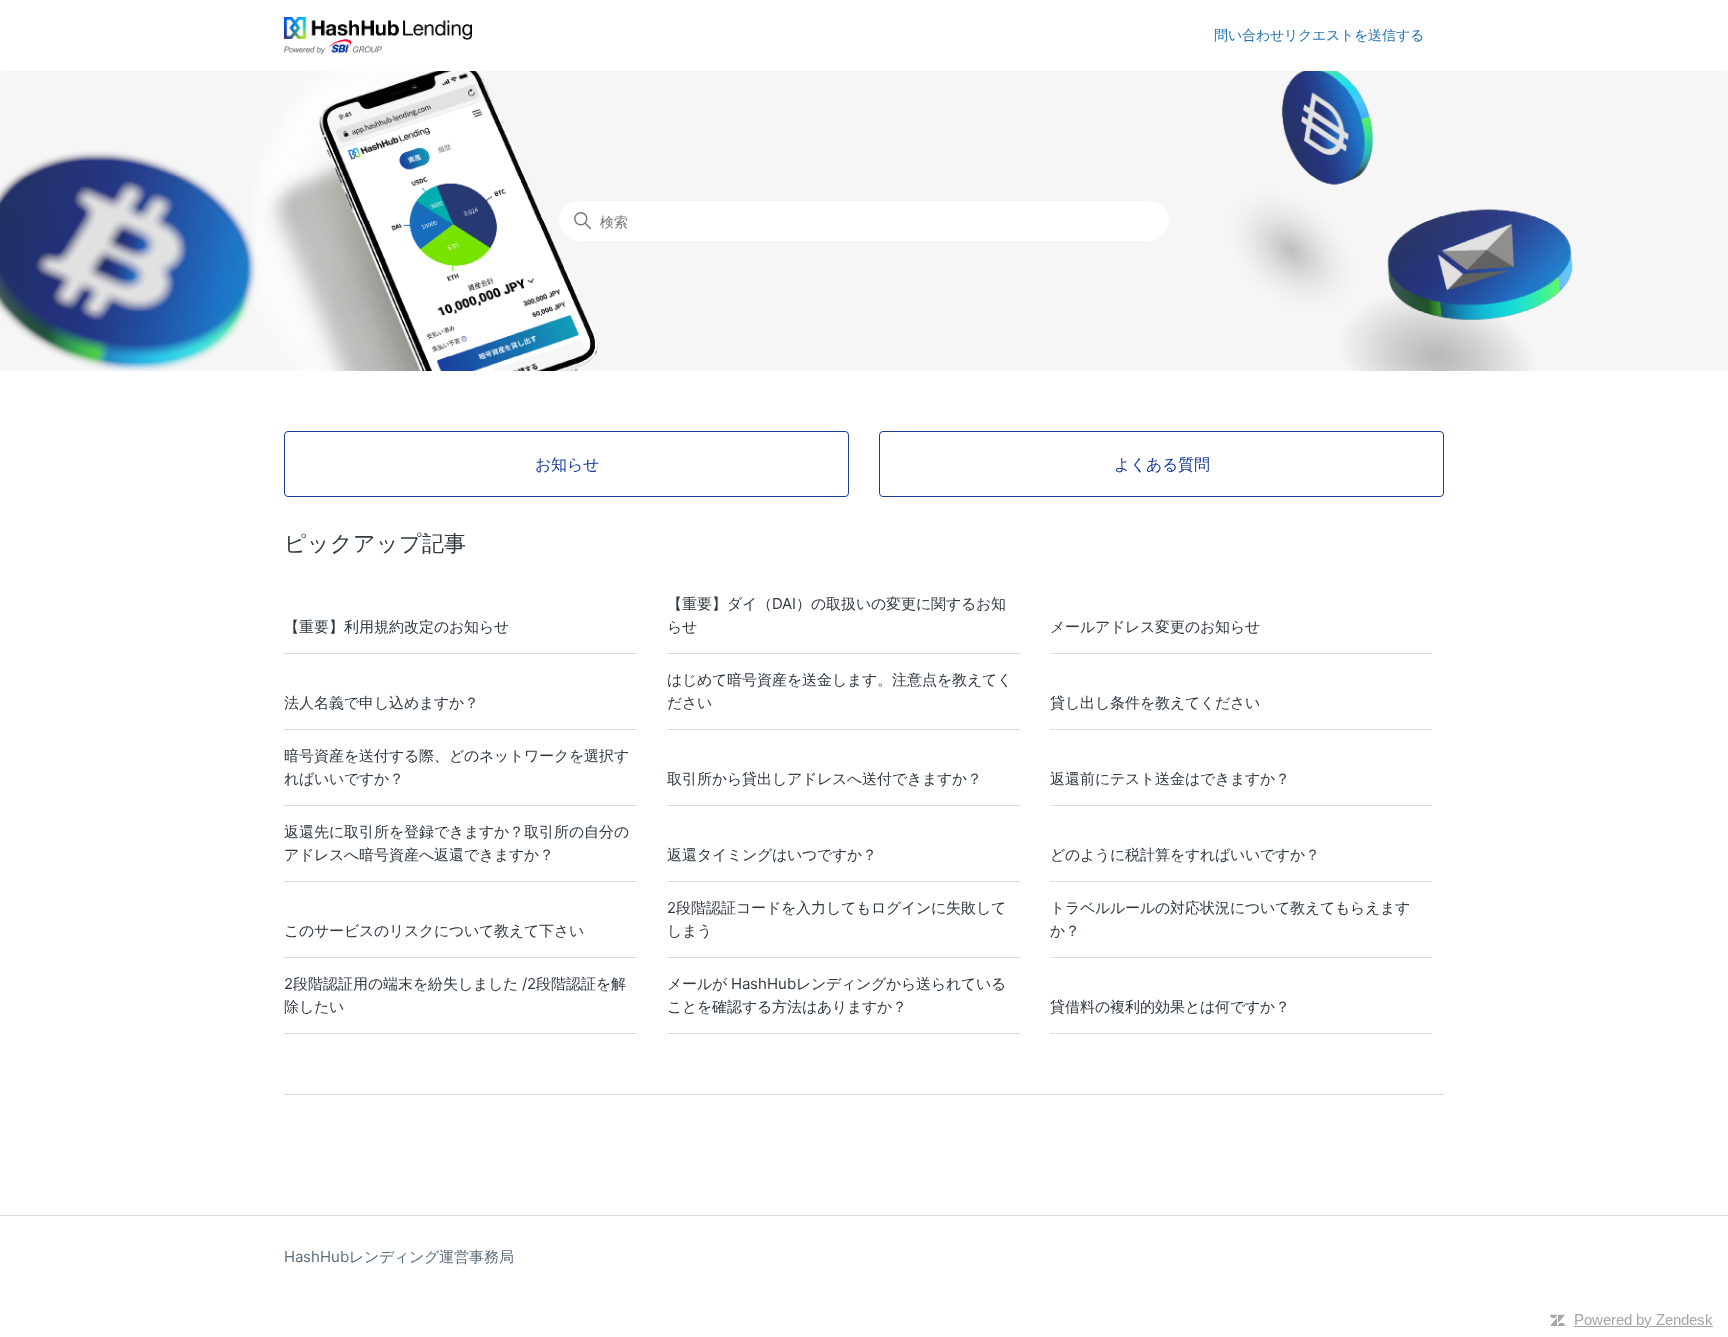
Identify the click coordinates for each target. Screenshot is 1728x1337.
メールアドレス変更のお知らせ (1155, 626)
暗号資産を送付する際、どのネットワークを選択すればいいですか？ (456, 767)
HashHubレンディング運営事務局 (399, 1256)
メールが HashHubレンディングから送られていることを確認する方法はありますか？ (836, 995)
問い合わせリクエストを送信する (1319, 34)
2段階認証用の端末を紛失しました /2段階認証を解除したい (455, 995)
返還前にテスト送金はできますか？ (1170, 778)
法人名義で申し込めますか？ (381, 702)
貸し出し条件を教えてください (1155, 702)
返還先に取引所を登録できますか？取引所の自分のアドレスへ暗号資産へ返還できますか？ (456, 843)
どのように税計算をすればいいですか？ (1185, 854)
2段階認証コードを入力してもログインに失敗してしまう (836, 919)
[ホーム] (378, 35)
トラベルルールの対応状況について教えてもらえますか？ (1230, 919)
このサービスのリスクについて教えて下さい (434, 930)
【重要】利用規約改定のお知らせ (396, 626)
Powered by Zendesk (1643, 1319)
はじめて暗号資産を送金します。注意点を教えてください (839, 691)
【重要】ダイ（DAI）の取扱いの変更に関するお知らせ (836, 615)
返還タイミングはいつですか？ (772, 854)
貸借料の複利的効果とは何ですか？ (1170, 1006)
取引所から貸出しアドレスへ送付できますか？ (824, 778)
